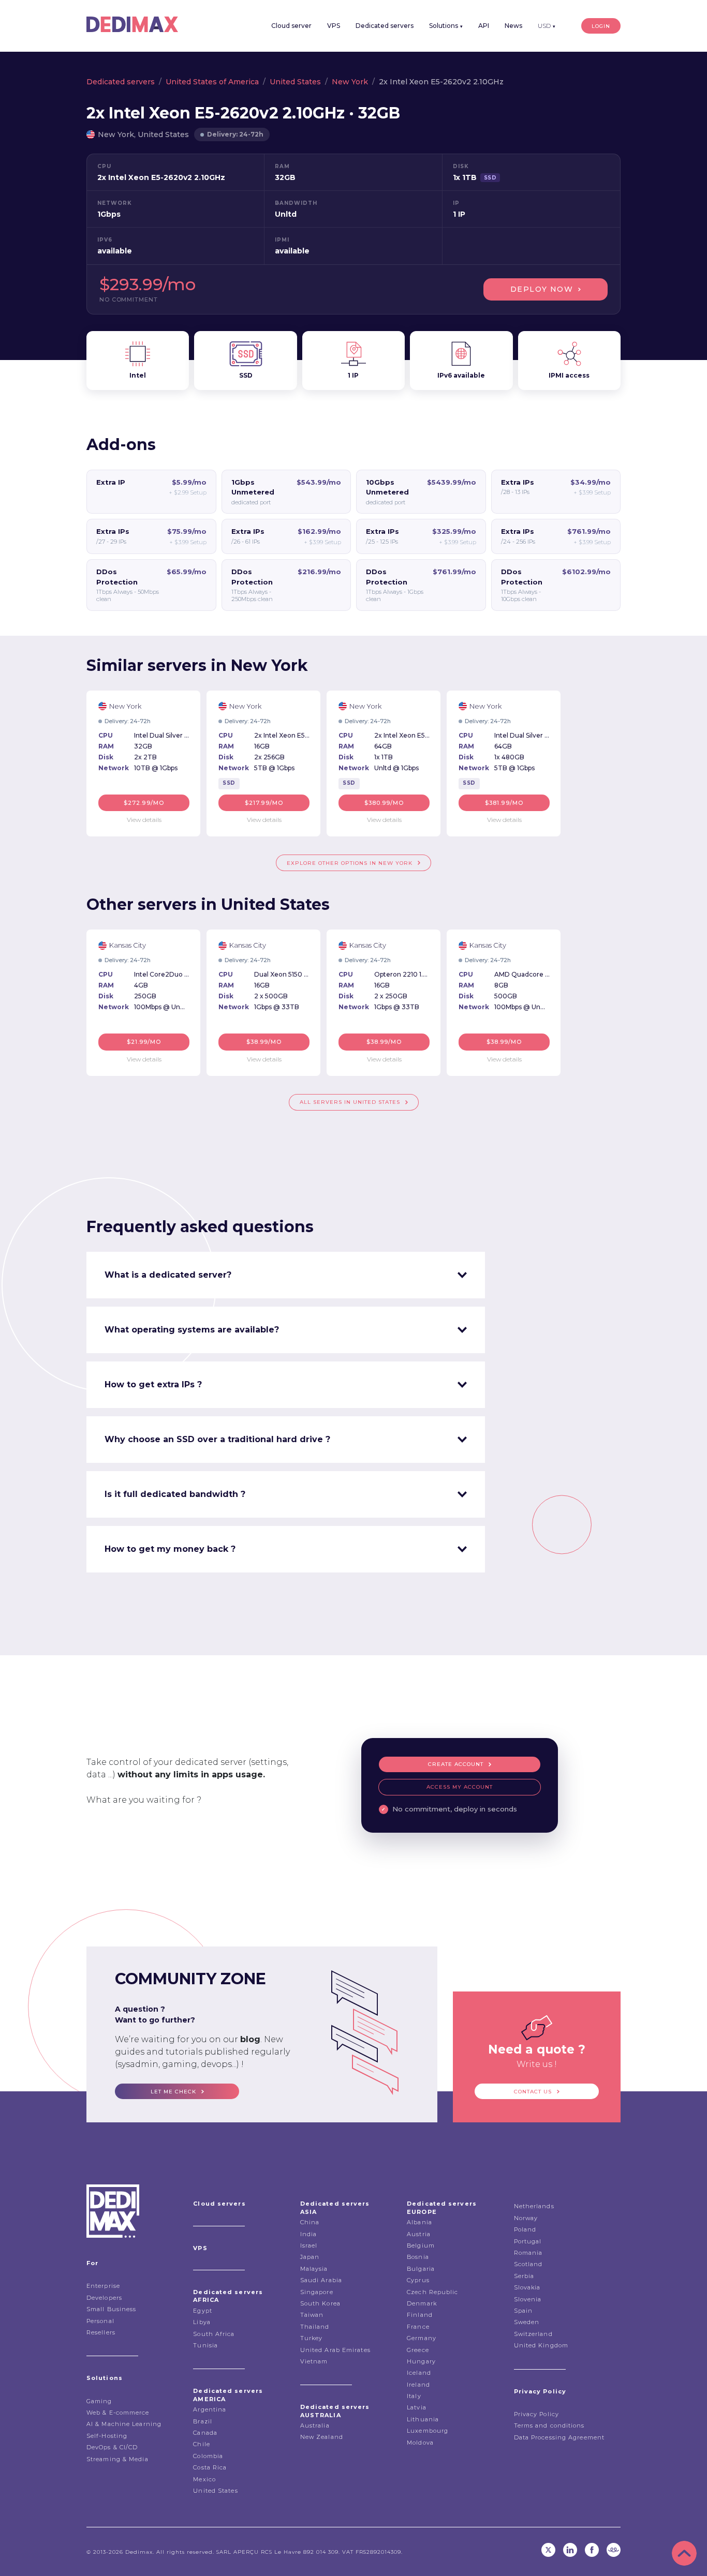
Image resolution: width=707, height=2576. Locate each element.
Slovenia (528, 2299)
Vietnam (314, 2361)
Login (601, 26)
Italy (414, 2396)
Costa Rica (210, 2467)
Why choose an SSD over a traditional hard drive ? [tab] (217, 1439)
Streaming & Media (117, 2459)
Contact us (533, 2092)
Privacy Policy (536, 2414)
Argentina (210, 2409)
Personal (100, 2321)
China (310, 2222)
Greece (418, 2350)
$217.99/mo (264, 803)
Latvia (417, 2407)
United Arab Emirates (335, 2350)
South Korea (320, 2303)
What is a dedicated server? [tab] (168, 1275)
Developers (104, 2298)
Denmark (422, 2303)
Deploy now (542, 289)
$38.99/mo (264, 1042)
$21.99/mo (144, 1042)
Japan (310, 2257)
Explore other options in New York (350, 863)
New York (350, 82)
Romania (528, 2253)
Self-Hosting (107, 2436)
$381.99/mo (504, 803)
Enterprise (103, 2286)
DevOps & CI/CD (112, 2447)
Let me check (173, 2092)
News (513, 26)
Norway (526, 2218)
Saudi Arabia (321, 2280)
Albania (419, 2222)
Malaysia (314, 2269)
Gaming (99, 2401)
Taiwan (312, 2315)
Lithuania (423, 2419)
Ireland (418, 2385)
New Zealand (322, 2437)
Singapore (317, 2292)
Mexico (204, 2479)
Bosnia (418, 2257)
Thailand (315, 2327)
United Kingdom (541, 2345)
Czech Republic (432, 2292)
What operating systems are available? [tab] (192, 1330)
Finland (420, 2315)
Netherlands (534, 2206)
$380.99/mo (384, 803)
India (309, 2234)
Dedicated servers (385, 26)
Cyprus (418, 2280)
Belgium (421, 2245)
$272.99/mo (144, 803)
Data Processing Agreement (559, 2437)
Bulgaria (421, 2269)
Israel (309, 2245)
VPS (334, 26)
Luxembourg (428, 2431)
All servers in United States (350, 1102)
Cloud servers (219, 2204)
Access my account (460, 1787)
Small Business (111, 2309)
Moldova (420, 2443)
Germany (422, 2338)
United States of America (212, 82)
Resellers (101, 2332)
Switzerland (533, 2334)
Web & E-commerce (118, 2413)
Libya (202, 2322)
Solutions (446, 26)
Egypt (203, 2311)
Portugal (528, 2241)
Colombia (208, 2456)
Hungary (421, 2361)
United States (295, 82)
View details (144, 820)
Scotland (528, 2264)
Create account (456, 1764)
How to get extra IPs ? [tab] (153, 1384)
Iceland (419, 2373)
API (484, 26)
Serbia (524, 2276)
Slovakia (527, 2287)
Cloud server (291, 26)
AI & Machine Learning (124, 2424)
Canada (205, 2433)
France (418, 2327)
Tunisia (205, 2345)
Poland (525, 2229)
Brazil (203, 2421)
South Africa (214, 2334)
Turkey (312, 2338)
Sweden (527, 2322)
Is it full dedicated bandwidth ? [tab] (175, 1494)
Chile (202, 2444)
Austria (419, 2234)
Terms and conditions (549, 2425)
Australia (315, 2425)
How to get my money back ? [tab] (170, 1549)
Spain (524, 2311)
